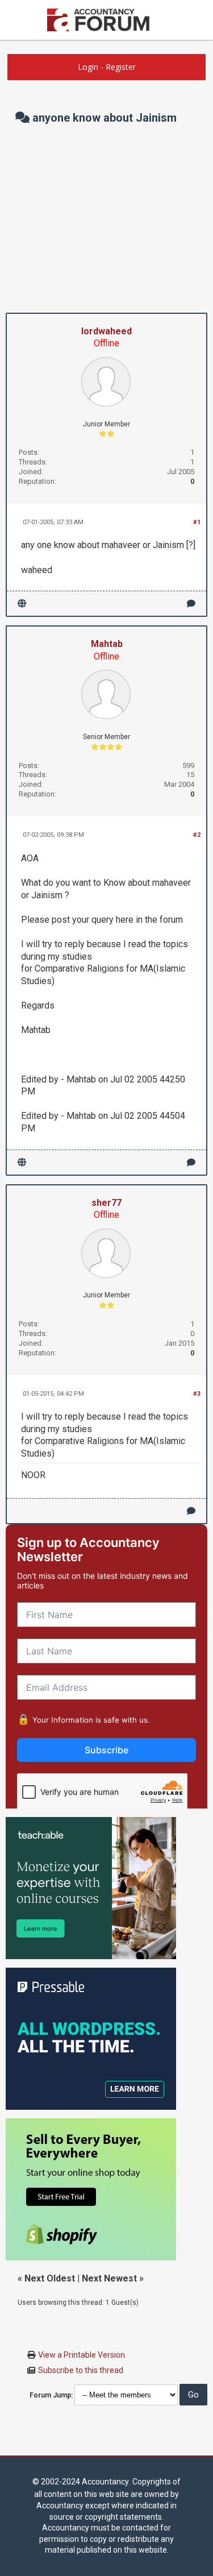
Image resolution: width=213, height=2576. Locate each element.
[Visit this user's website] (22, 603)
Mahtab (107, 644)
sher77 (106, 1203)
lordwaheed (106, 331)
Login (88, 67)
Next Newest (109, 2278)
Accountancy (105, 2482)
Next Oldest (50, 2278)
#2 (197, 835)
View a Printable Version (82, 2355)
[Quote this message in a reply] (191, 603)
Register (121, 67)
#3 (197, 1394)
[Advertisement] (106, 219)
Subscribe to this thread (81, 2370)
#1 (197, 522)
